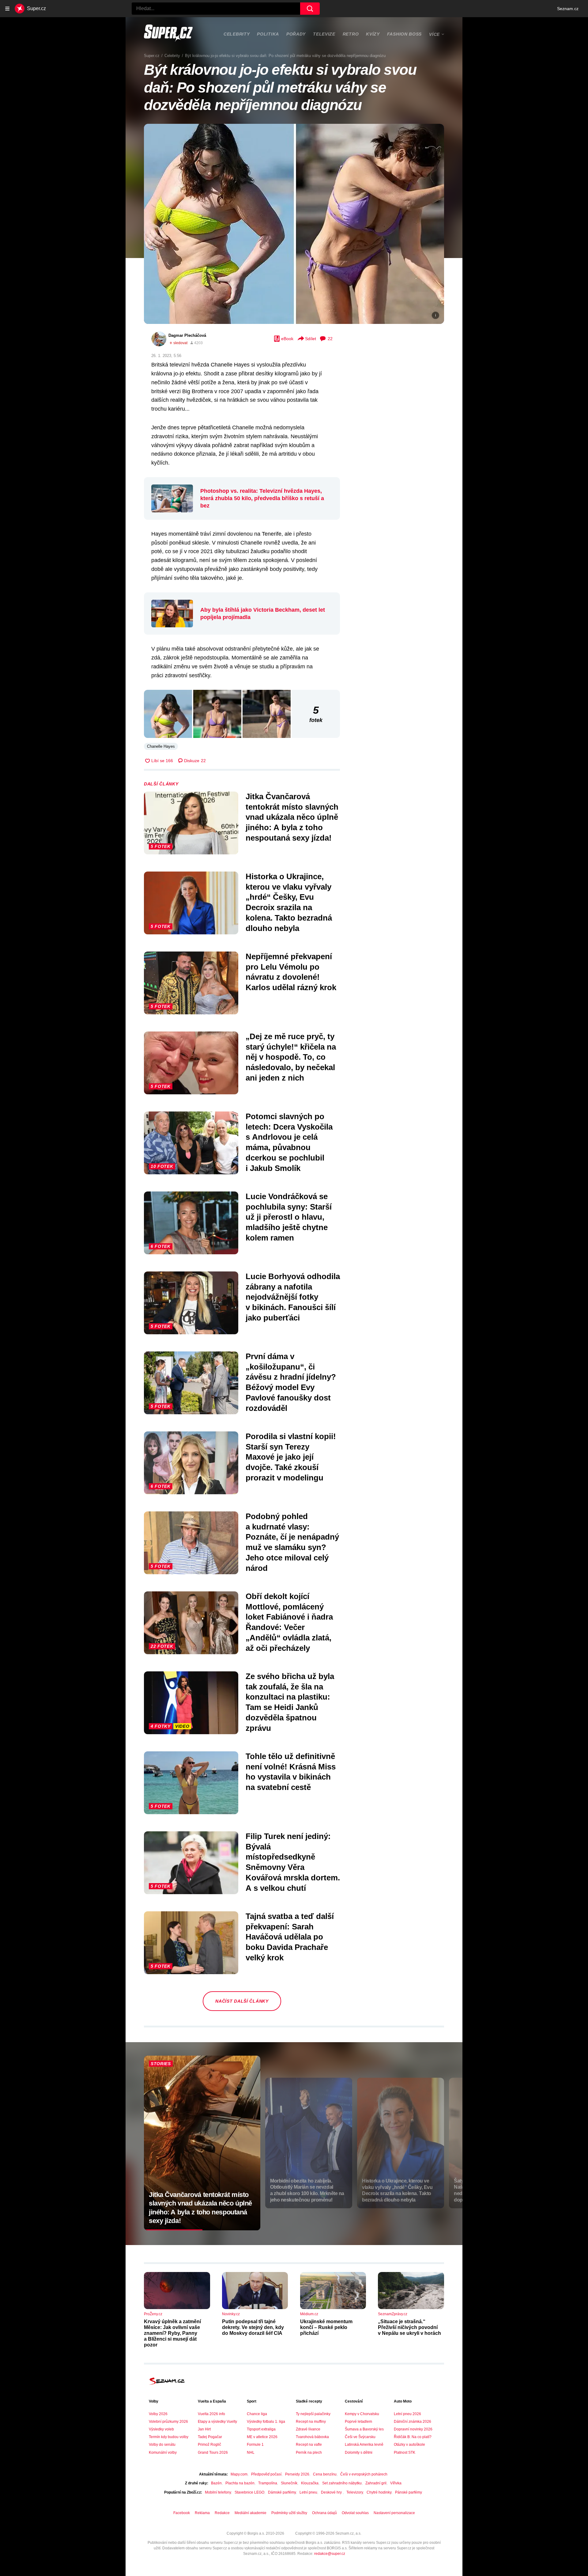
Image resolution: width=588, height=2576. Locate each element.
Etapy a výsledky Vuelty (217, 2422)
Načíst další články (242, 2001)
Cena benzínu (325, 2474)
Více (434, 34)
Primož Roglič (209, 2445)
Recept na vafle (309, 2445)
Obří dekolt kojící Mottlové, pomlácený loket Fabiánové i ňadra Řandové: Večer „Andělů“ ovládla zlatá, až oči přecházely (289, 1622)
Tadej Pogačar (210, 2437)
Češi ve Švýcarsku (360, 2437)
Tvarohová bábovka (312, 2437)
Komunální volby (163, 2453)
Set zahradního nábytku (342, 2483)
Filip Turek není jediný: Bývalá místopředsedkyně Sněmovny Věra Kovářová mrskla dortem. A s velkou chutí (293, 1862)
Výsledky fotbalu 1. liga (266, 2422)
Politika (268, 34)
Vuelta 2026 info (211, 2414)
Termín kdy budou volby (169, 2437)
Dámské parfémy (282, 2492)
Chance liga (257, 2414)
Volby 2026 (158, 2414)
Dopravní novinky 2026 (413, 2429)
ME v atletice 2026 (262, 2437)
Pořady (296, 34)
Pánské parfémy (409, 2492)
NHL (251, 2453)
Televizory (355, 2492)
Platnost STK (405, 2453)
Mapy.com (239, 2474)
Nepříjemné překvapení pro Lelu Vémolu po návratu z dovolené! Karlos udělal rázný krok (291, 972)
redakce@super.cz (330, 2554)
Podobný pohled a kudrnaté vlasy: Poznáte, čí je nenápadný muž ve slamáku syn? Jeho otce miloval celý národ (292, 1542)
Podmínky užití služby (289, 2513)
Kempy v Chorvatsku (362, 2414)
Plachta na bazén (240, 2483)
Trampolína (268, 2483)
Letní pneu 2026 (407, 2414)
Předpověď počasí (266, 2474)
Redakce (222, 2513)
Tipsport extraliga (261, 2429)
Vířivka (396, 2483)
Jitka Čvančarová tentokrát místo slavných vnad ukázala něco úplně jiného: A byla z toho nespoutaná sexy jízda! (292, 817)
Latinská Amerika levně (364, 2445)
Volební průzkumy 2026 (168, 2422)
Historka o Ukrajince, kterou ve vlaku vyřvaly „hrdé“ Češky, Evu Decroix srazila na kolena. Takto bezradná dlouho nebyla (289, 902)
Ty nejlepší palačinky (313, 2414)
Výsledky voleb (161, 2429)
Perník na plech (309, 2453)
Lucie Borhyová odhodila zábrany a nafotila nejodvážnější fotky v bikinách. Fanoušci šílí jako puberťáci (293, 1297)
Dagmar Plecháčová (187, 335)
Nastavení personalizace (394, 2513)
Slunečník (289, 2483)
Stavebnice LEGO (249, 2492)
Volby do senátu (162, 2445)
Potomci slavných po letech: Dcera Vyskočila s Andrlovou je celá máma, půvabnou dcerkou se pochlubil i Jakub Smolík (289, 1142)
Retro (351, 34)
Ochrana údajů (324, 2513)
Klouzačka (310, 2483)
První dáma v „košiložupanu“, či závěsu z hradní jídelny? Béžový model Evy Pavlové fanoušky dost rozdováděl (291, 1382)
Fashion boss (404, 34)
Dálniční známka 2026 (413, 2422)
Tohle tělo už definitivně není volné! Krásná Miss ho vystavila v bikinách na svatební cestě (291, 1772)
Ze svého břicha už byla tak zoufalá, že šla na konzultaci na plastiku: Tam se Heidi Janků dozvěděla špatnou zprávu (290, 1702)
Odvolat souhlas (355, 2513)
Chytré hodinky (379, 2492)
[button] (294, 224)
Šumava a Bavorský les (364, 2429)
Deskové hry (332, 2492)
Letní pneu (308, 2492)
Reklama (202, 2513)
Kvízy (373, 34)
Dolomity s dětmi (359, 2453)
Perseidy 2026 (297, 2474)
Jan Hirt (204, 2429)
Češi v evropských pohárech (364, 2474)
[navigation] (7, 9)
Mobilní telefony (218, 2492)
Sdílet (311, 339)
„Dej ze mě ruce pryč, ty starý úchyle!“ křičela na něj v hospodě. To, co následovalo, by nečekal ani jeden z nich (291, 1057)
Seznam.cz (568, 9)
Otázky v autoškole (409, 2445)
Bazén (216, 2483)
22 (330, 339)
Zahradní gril (376, 2483)
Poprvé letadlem (358, 2422)
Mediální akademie (251, 2513)
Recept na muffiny (311, 2422)
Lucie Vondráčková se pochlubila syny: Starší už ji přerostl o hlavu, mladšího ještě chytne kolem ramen (289, 1217)
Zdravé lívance (308, 2429)
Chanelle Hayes (161, 746)
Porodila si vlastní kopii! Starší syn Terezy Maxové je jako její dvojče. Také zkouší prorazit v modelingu (291, 1457)
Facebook (182, 2513)
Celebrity (237, 34)
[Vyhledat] (310, 9)
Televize (324, 34)
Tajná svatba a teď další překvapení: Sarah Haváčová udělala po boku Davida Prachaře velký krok (290, 1937)
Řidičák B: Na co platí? (413, 2437)
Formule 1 (255, 2445)
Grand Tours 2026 (213, 2453)
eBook (287, 339)
